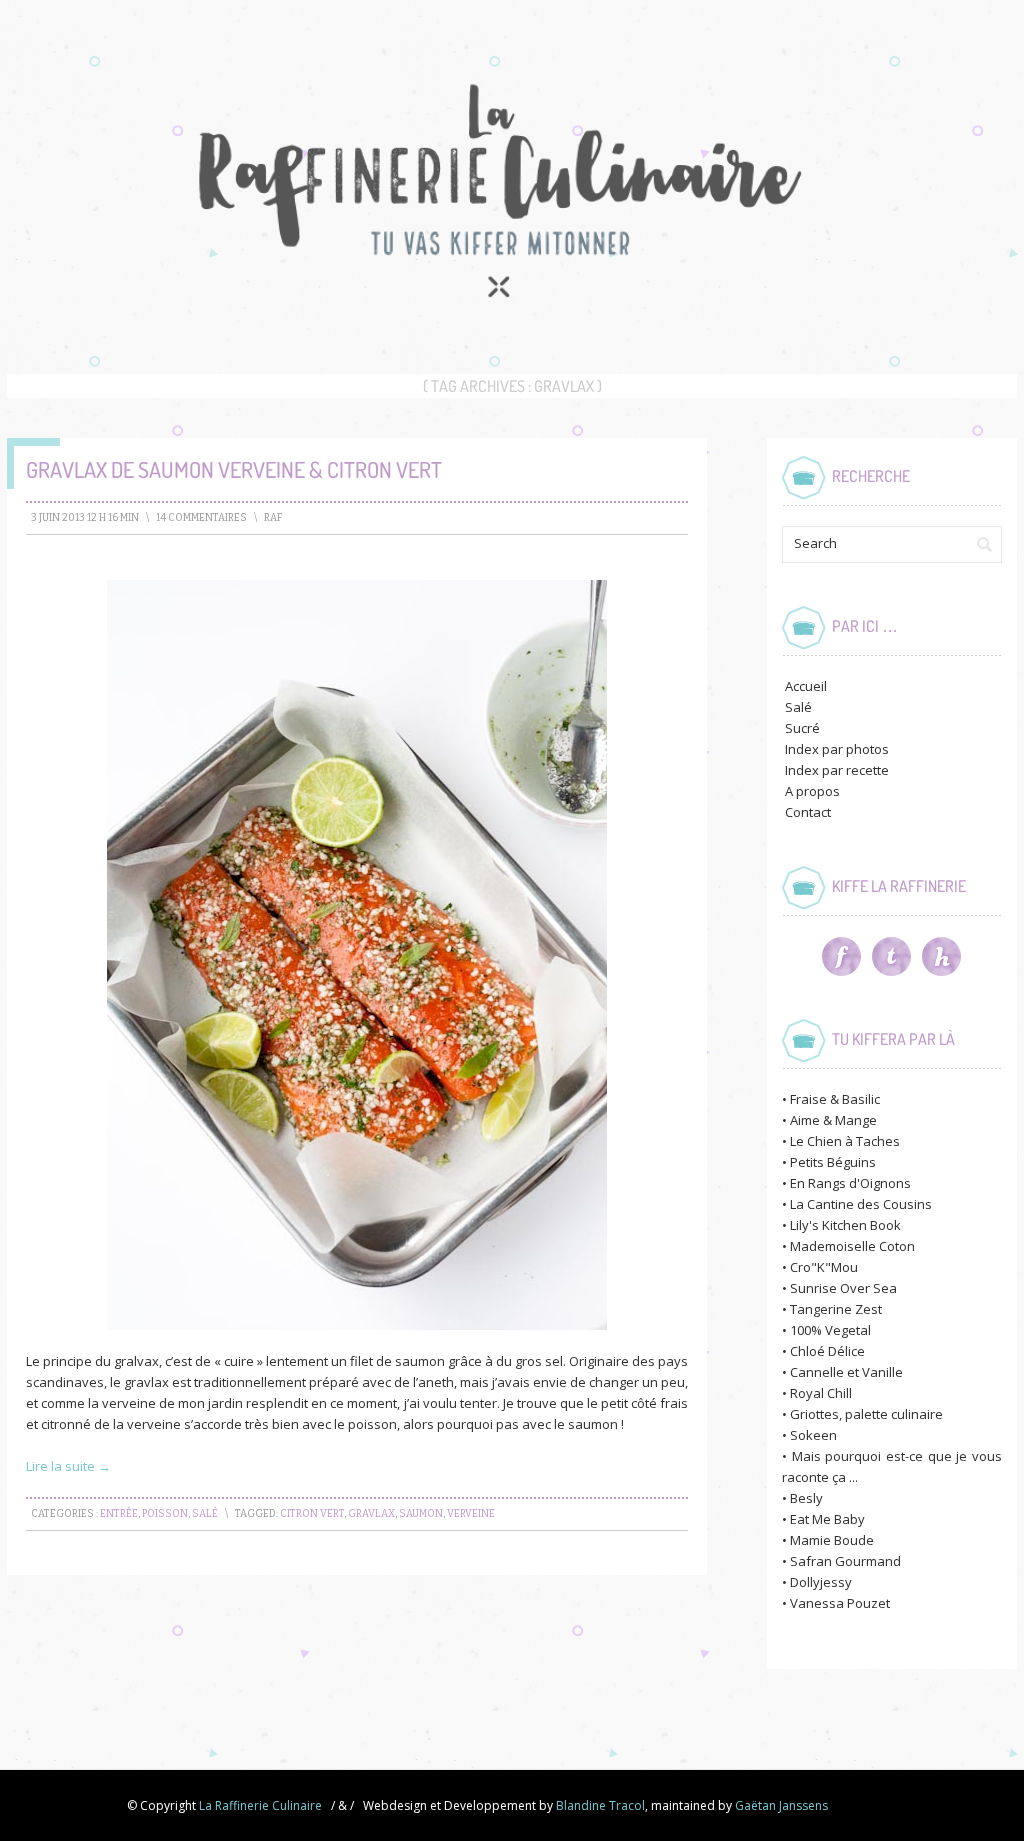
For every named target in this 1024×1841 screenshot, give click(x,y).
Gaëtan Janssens (781, 1805)
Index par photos (837, 749)
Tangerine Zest (836, 1309)
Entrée (119, 1514)
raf (273, 518)
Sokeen (813, 1435)
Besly (806, 1498)
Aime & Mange (833, 1120)
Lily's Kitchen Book (845, 1225)
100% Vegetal (830, 1330)
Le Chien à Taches (845, 1141)
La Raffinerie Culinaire (260, 1805)
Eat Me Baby (827, 1519)
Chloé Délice (827, 1351)
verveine (471, 1514)
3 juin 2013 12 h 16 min (85, 518)
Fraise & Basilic (835, 1099)
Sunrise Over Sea (843, 1288)
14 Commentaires (201, 518)
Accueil (806, 686)
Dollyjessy (821, 1582)
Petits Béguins (833, 1162)
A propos (812, 791)
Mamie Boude (832, 1540)
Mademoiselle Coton (852, 1246)
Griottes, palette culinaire (866, 1414)
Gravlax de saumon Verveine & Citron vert (234, 469)
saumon (421, 1514)
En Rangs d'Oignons (850, 1183)
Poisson (165, 1514)
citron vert (312, 1514)
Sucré (802, 728)
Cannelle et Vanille (846, 1372)
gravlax (371, 1514)
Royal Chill (821, 1393)
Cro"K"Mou (824, 1267)
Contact (808, 812)
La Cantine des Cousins (861, 1204)
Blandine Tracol (600, 1805)
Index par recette (837, 770)
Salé (205, 1514)
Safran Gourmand (845, 1561)
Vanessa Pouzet (840, 1603)
